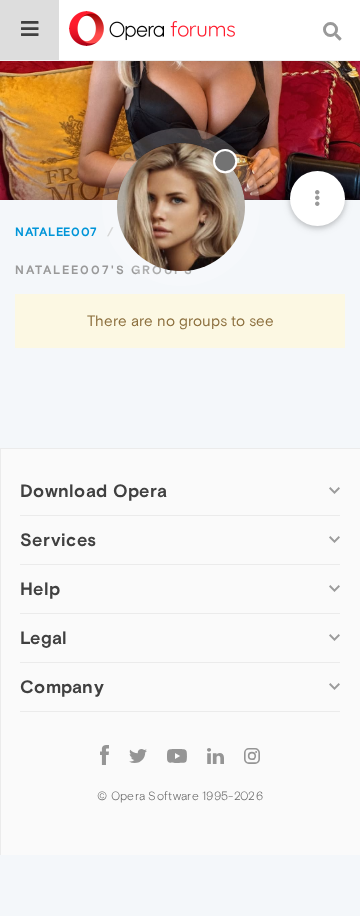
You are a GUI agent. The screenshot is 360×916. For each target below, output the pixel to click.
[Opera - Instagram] (252, 754)
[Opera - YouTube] (177, 754)
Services (58, 539)
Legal (44, 637)
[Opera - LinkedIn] (215, 754)
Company (62, 686)
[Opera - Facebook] (104, 754)
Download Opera (93, 490)
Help (40, 588)
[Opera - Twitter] (138, 754)
